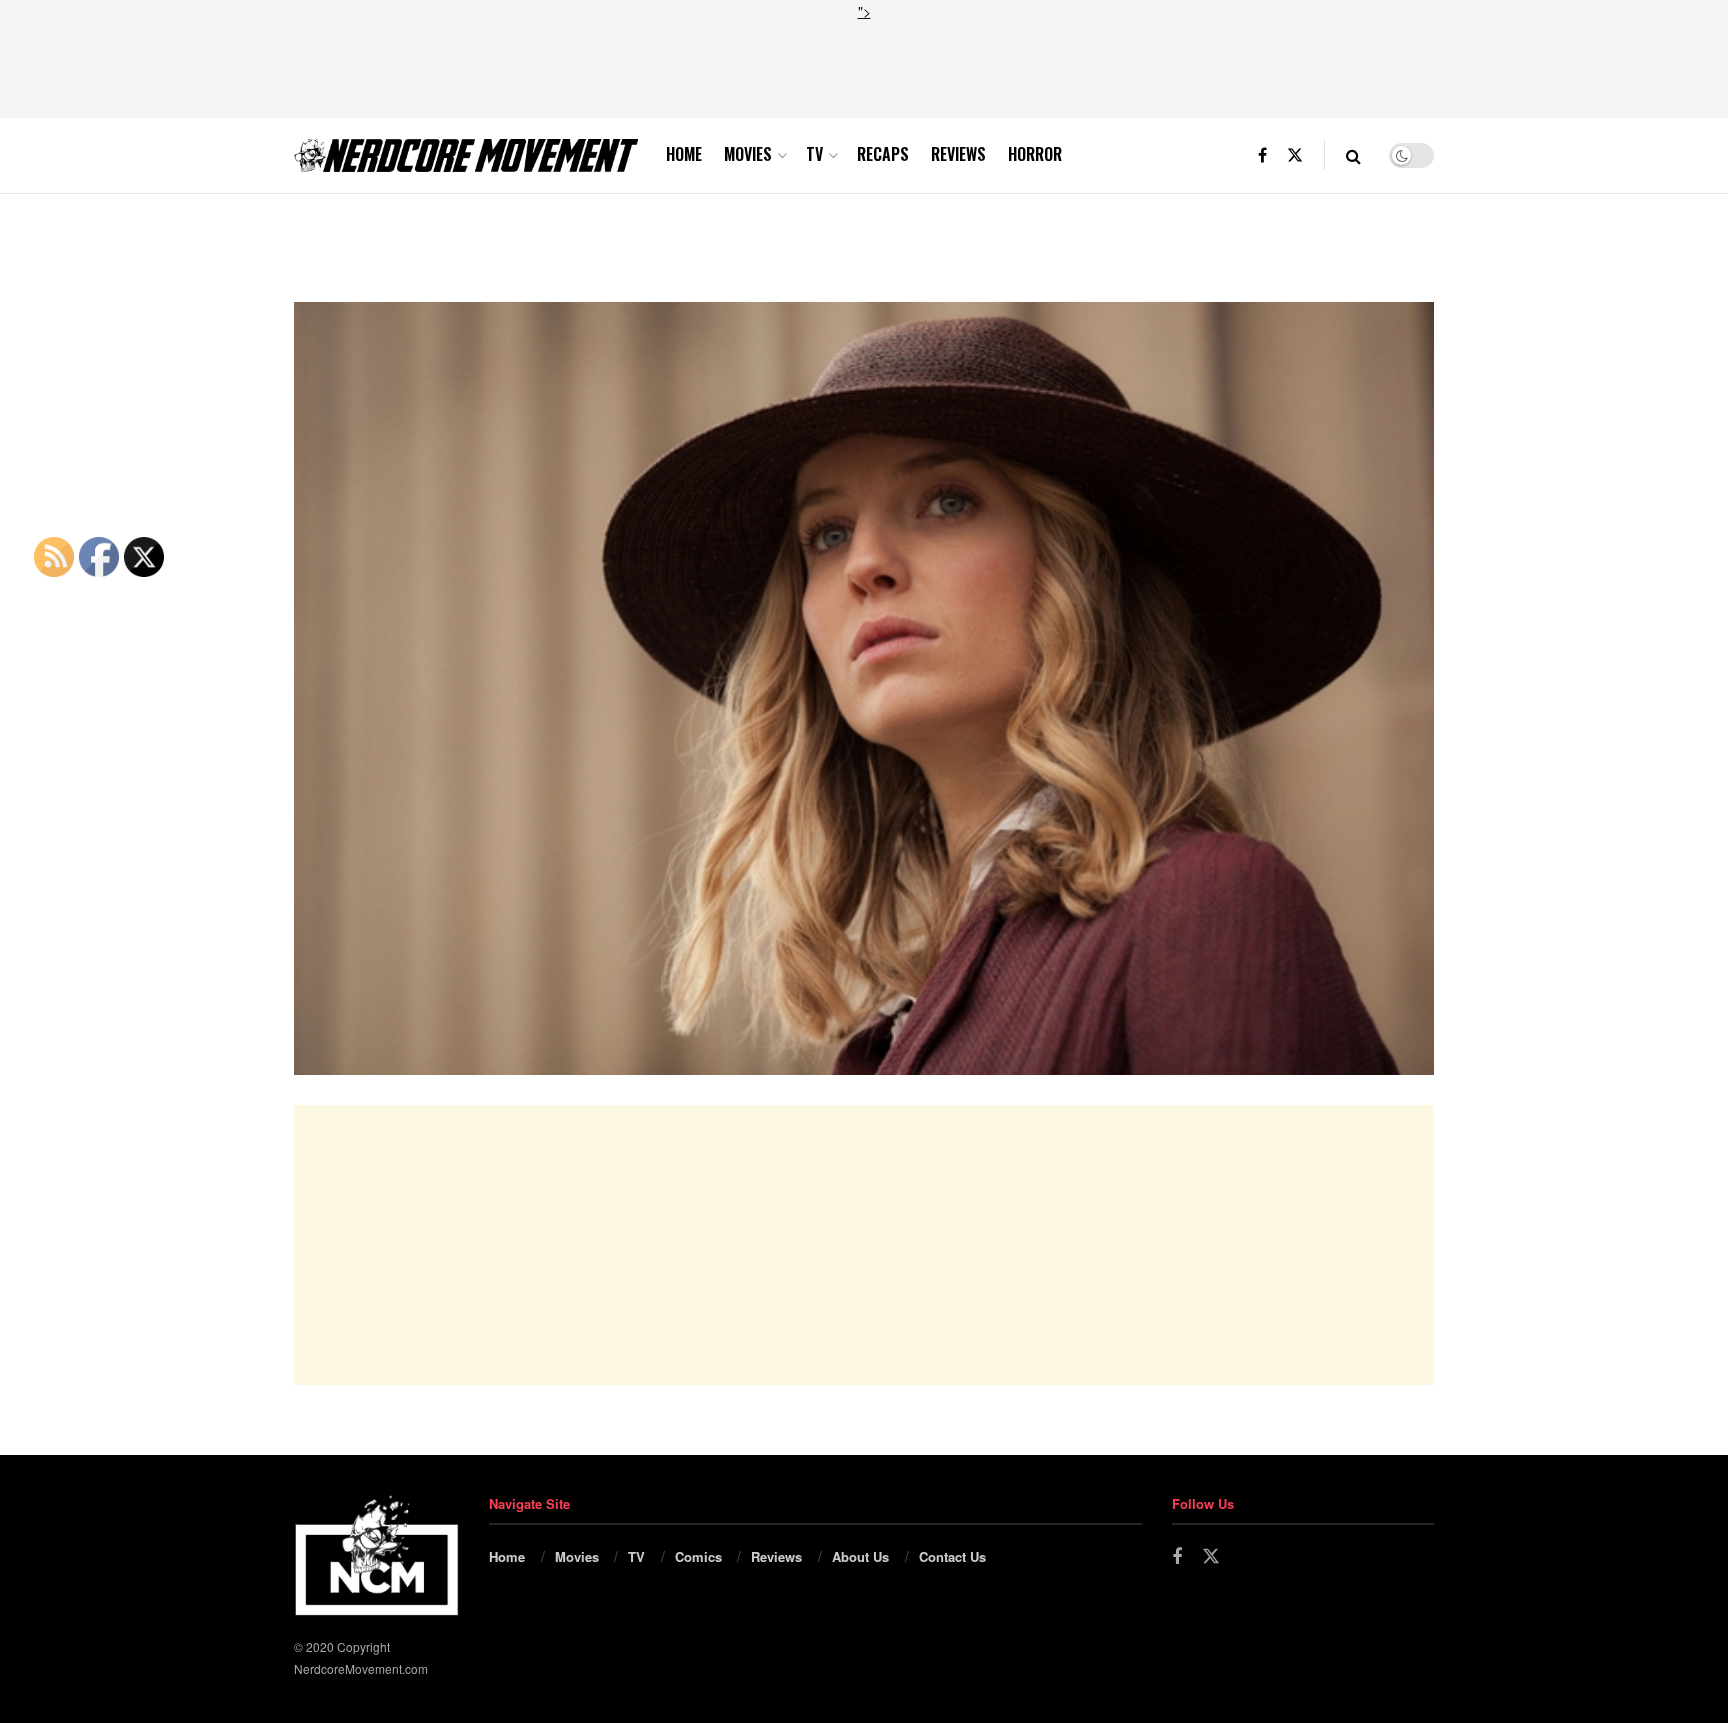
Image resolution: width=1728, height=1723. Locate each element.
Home (684, 154)
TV (814, 154)
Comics (698, 1556)
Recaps (883, 154)
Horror (1035, 154)
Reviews (958, 154)
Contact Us (952, 1556)
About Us (860, 1556)
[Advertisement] (864, 67)
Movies (748, 154)
